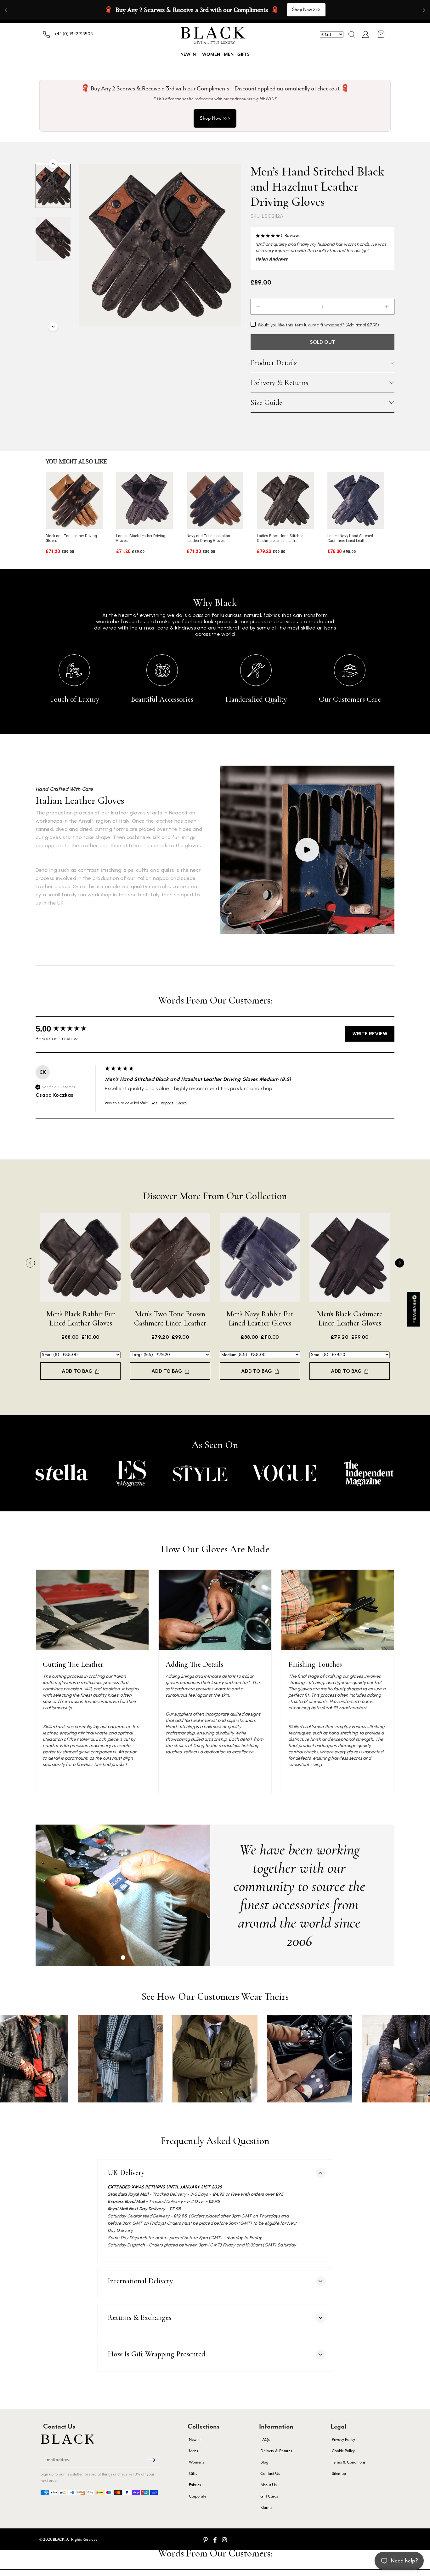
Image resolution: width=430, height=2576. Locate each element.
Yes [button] (155, 1103)
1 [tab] (123, 1958)
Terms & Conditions (349, 2462)
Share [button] (182, 1103)
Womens (196, 2462)
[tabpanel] (123, 1895)
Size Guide (266, 403)
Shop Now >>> (215, 118)
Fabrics (195, 2485)
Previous (30, 1263)
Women (211, 55)
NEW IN (188, 55)
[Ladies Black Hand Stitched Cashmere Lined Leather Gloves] (285, 500)
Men (229, 55)
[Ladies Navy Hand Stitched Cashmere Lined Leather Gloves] (356, 500)
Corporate (198, 2496)
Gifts (243, 55)
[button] (352, 34)
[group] (69, 1029)
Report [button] (167, 1103)
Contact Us (270, 2473)
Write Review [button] (370, 1034)
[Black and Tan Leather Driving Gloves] (74, 500)
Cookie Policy (343, 2451)
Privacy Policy (343, 2439)
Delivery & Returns (279, 383)
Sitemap (339, 2473)
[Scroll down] (53, 327)
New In (195, 2439)
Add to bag (77, 1371)
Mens (193, 2451)
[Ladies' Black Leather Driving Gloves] (145, 500)
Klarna (266, 2507)
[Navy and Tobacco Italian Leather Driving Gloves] (215, 500)
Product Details (274, 363)
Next (400, 1263)
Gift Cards (269, 2496)
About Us (269, 2485)
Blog (264, 2462)
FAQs (265, 2439)
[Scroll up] (53, 164)
